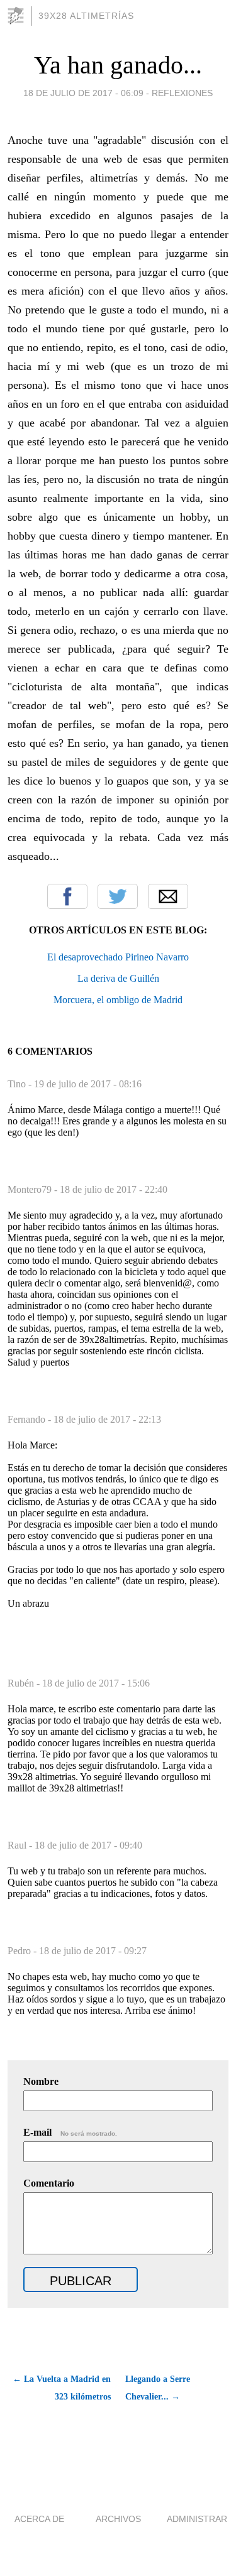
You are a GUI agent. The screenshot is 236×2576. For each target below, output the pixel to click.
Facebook (67, 896)
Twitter (118, 896)
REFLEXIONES (182, 93)
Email (168, 896)
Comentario (49, 2183)
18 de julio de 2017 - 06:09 (83, 93)
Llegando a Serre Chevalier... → (158, 2388)
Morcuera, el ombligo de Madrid (118, 1000)
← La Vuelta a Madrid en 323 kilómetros (62, 2388)
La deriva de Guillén (118, 978)
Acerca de (39, 2519)
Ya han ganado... (118, 65)
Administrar (197, 2519)
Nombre (41, 2081)
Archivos (118, 2519)
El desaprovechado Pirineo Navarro (118, 957)
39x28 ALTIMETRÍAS (86, 16)
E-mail (70, 2132)
